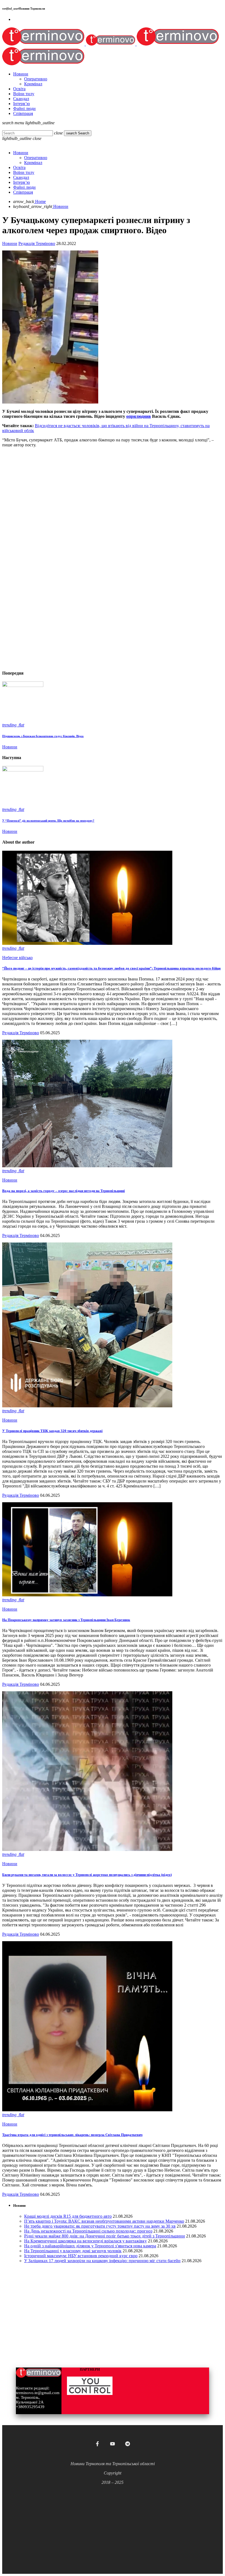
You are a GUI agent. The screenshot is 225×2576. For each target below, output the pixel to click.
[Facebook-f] (97, 2444)
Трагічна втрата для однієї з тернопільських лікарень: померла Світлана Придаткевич (72, 2135)
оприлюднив (139, 416)
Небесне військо (17, 958)
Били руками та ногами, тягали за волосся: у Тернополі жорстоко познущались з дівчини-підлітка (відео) (87, 1875)
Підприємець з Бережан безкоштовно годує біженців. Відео (43, 736)
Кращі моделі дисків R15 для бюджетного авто (68, 2216)
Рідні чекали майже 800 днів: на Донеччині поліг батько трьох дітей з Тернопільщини (105, 2236)
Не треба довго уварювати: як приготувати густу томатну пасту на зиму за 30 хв (100, 2226)
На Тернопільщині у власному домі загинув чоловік (73, 2251)
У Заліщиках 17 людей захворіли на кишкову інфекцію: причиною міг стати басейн (102, 2261)
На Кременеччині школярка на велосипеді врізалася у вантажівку (85, 2241)
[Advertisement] (113, 490)
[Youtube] (113, 2444)
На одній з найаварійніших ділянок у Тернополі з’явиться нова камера (90, 2246)
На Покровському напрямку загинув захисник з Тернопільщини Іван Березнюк (66, 1620)
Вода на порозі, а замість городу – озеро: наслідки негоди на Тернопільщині (64, 1191)
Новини (10, 243)
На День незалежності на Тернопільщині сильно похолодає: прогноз (88, 2231)
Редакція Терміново (37, 243)
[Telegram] (128, 2444)
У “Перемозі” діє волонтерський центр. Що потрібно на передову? (48, 821)
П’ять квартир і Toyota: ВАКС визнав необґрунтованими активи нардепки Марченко (104, 2221)
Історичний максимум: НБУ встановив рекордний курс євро (81, 2256)
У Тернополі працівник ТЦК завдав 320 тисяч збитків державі (52, 1431)
